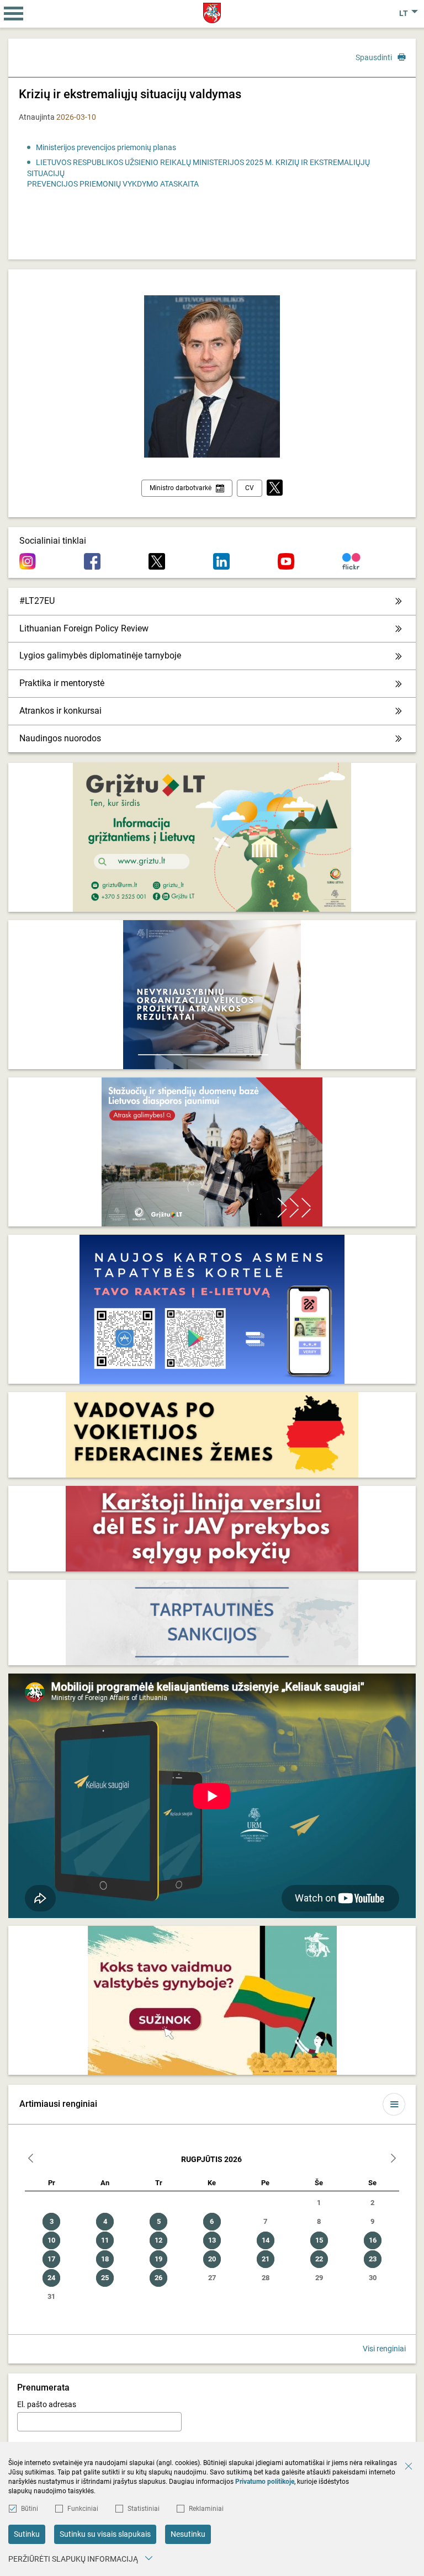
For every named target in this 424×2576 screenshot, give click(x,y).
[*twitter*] (275, 488)
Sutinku (27, 2534)
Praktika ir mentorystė (62, 683)
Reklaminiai (206, 2509)
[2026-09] (393, 2160)
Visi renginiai (384, 2349)
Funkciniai (83, 2509)
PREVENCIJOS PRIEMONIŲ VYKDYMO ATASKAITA (113, 184)
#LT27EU (37, 601)
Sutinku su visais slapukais (105, 2534)
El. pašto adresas (47, 2404)
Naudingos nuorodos (60, 738)
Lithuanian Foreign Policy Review (84, 628)
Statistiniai (144, 2509)
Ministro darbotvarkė (181, 488)
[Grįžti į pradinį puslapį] (212, 13)
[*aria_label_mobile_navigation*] (14, 14)
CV (250, 488)
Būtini (30, 2509)
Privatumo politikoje (265, 2482)
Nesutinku (188, 2534)
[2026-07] (31, 2160)
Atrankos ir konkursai (60, 711)
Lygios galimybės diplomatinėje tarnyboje (100, 655)
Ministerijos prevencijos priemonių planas (106, 147)
